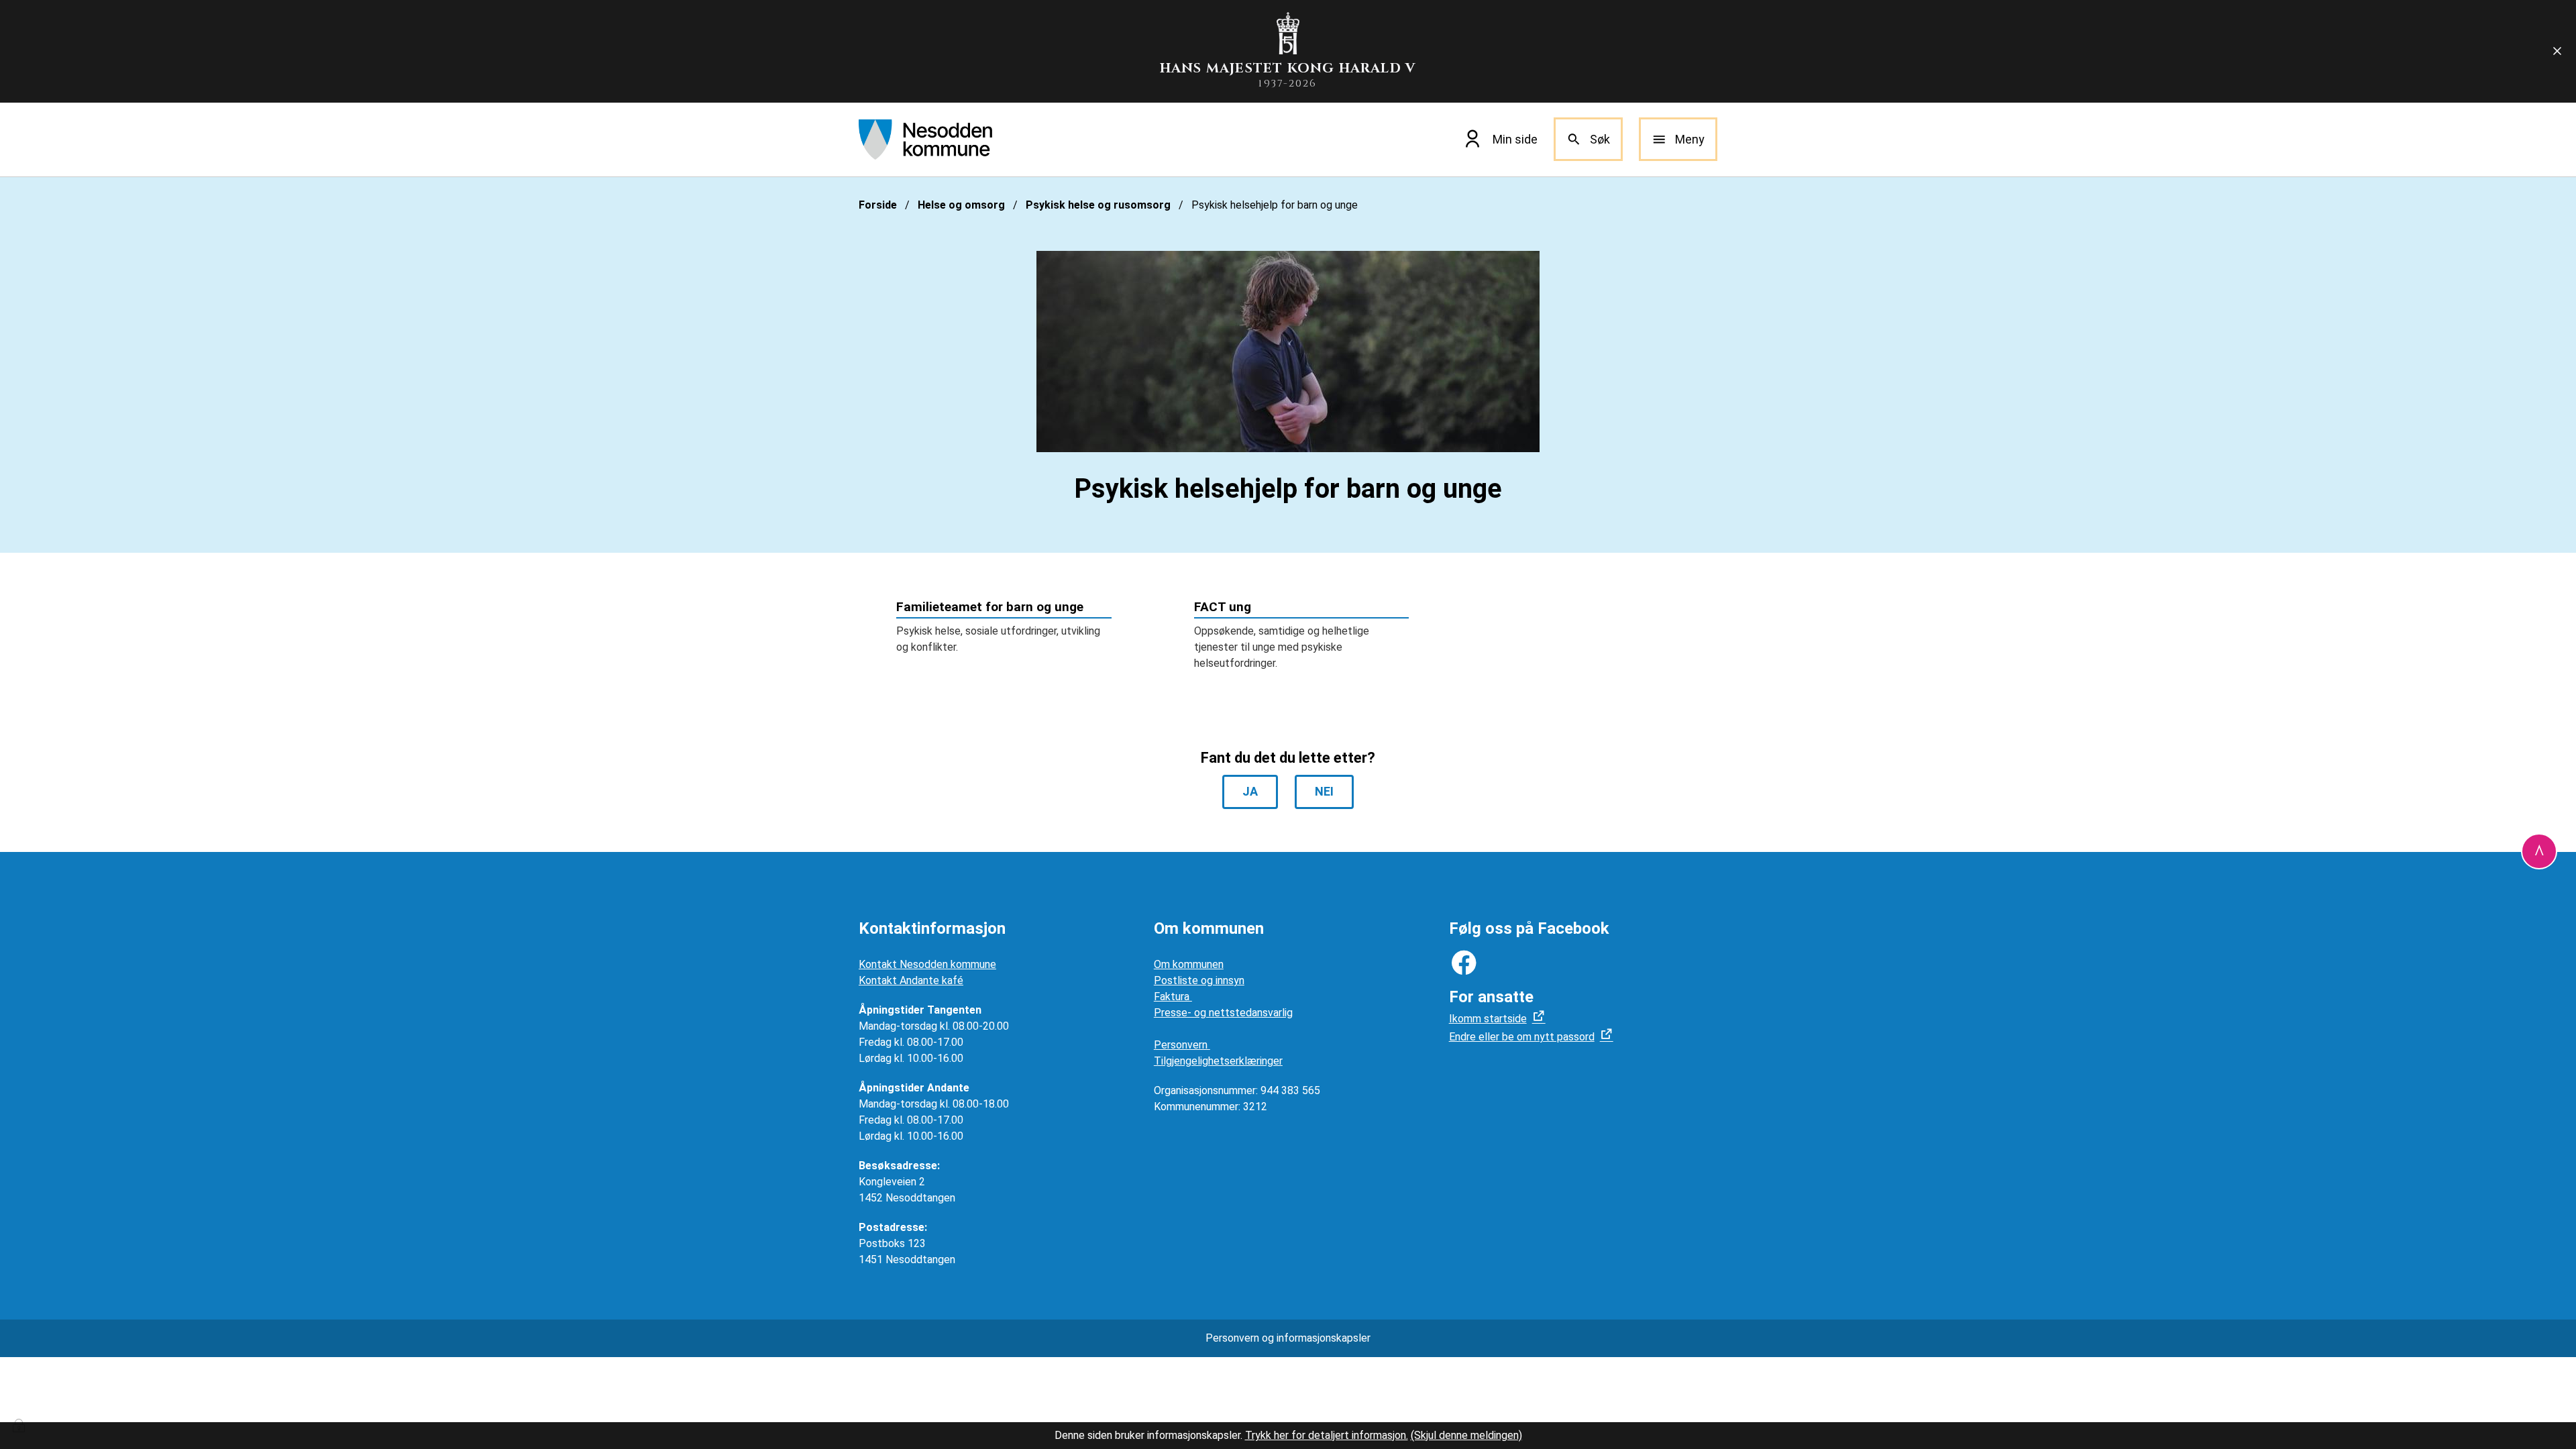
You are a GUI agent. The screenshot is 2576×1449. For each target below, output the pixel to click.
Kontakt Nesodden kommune (927, 964)
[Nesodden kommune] (925, 140)
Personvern (1182, 1045)
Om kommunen (1189, 964)
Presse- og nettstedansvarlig (1223, 1013)
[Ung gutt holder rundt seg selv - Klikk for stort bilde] (1288, 352)
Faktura (1173, 997)
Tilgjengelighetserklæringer (1218, 1061)
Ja (1250, 791)
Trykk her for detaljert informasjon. (1327, 1435)
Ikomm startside (1488, 1019)
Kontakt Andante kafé (911, 980)
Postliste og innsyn (1199, 980)
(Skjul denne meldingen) (1466, 1435)
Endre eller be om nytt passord (1522, 1037)
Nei (1324, 791)
